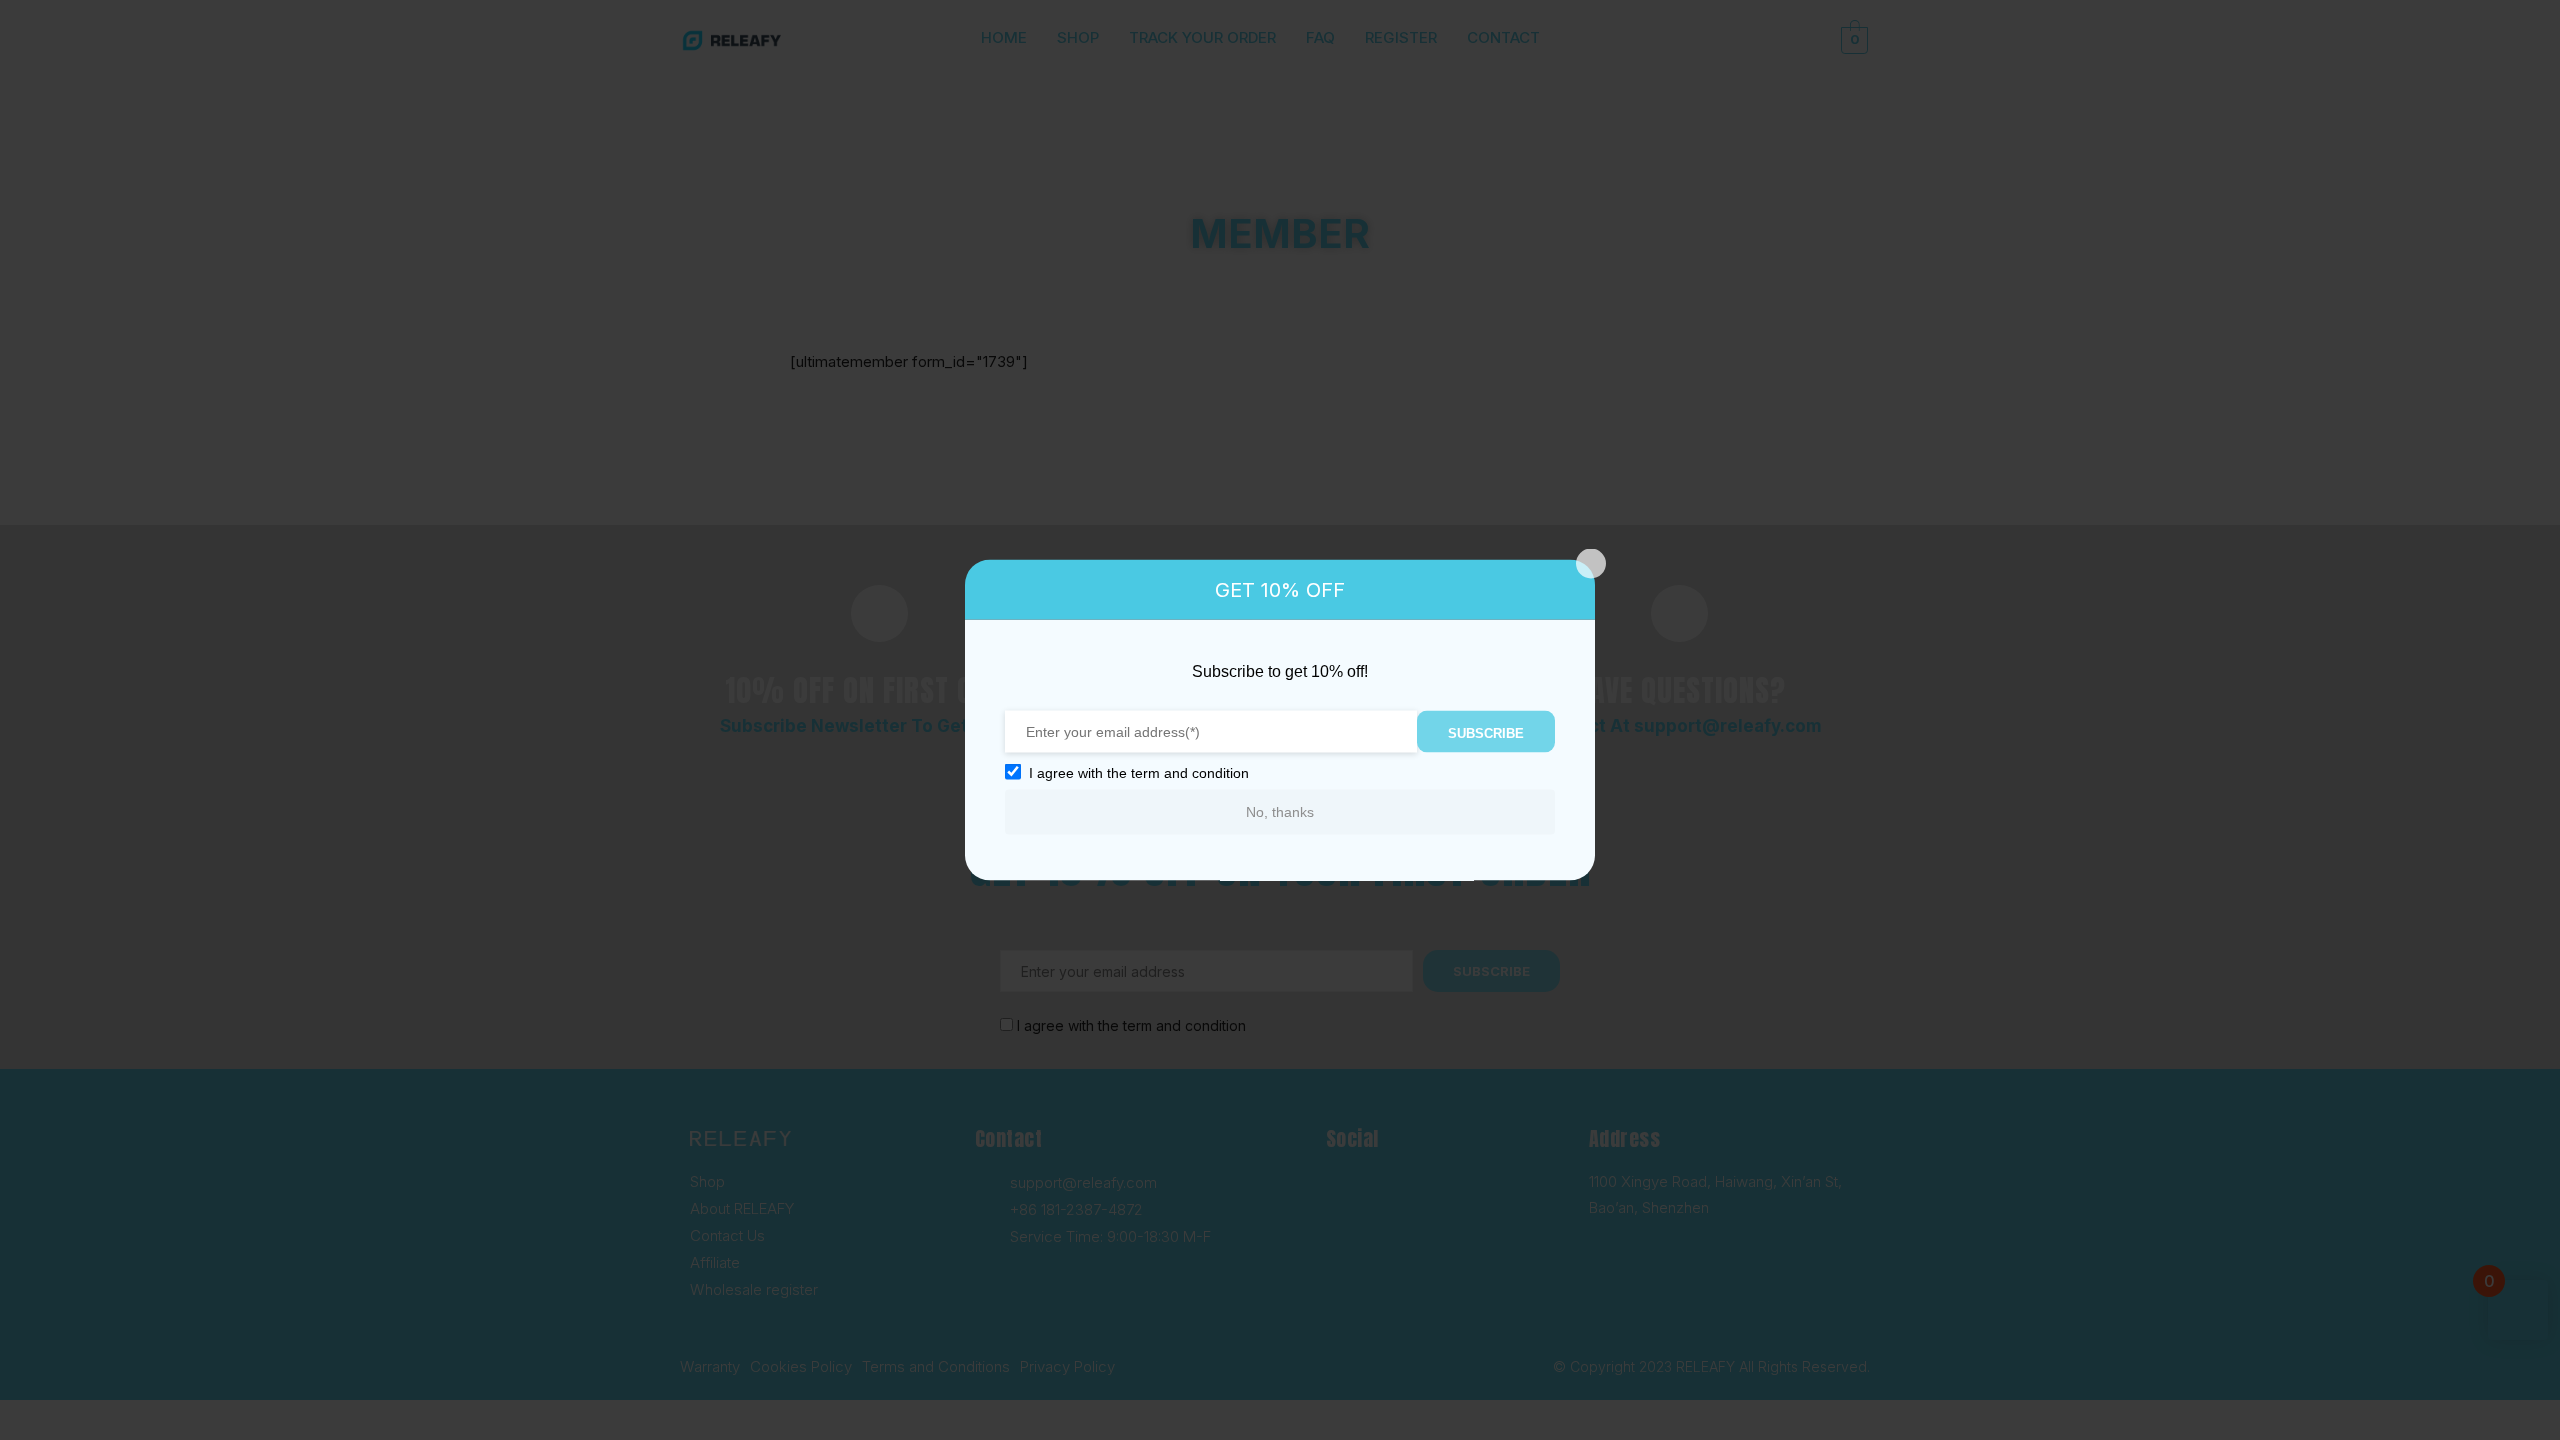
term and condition (1190, 773)
